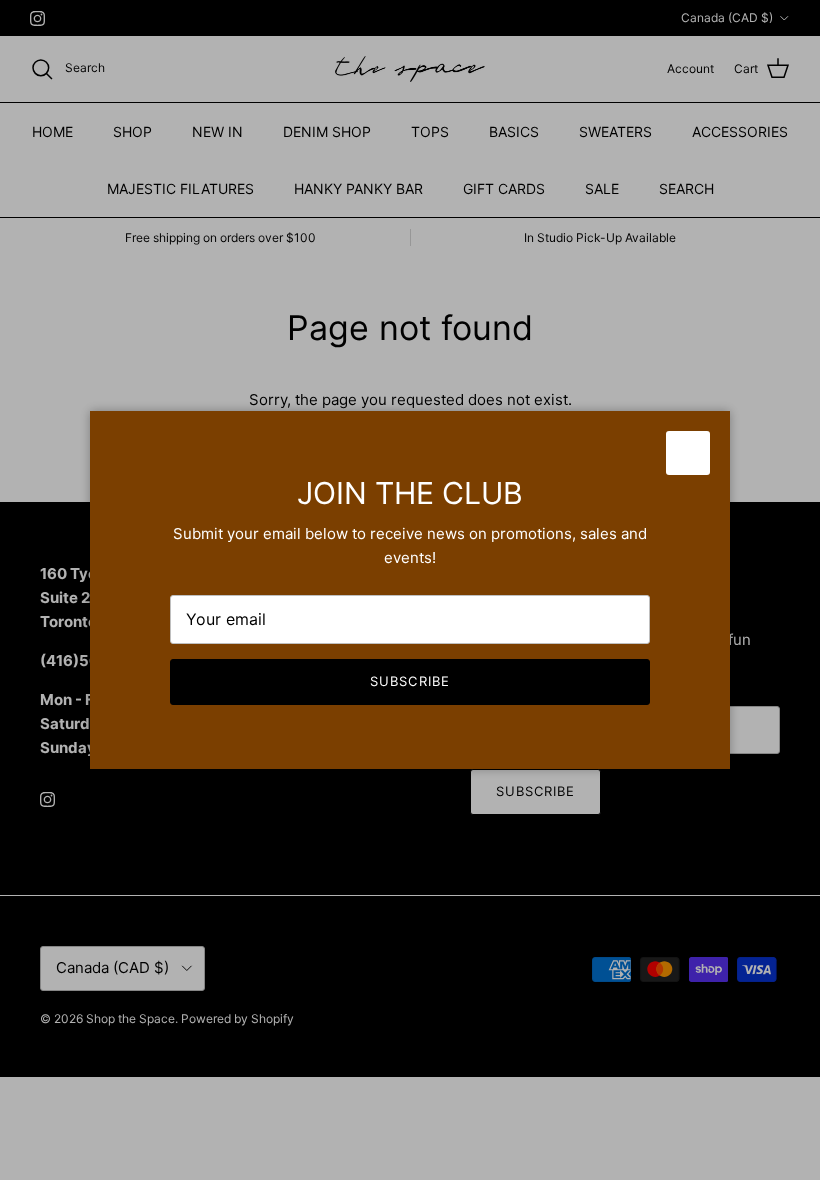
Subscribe (409, 681)
